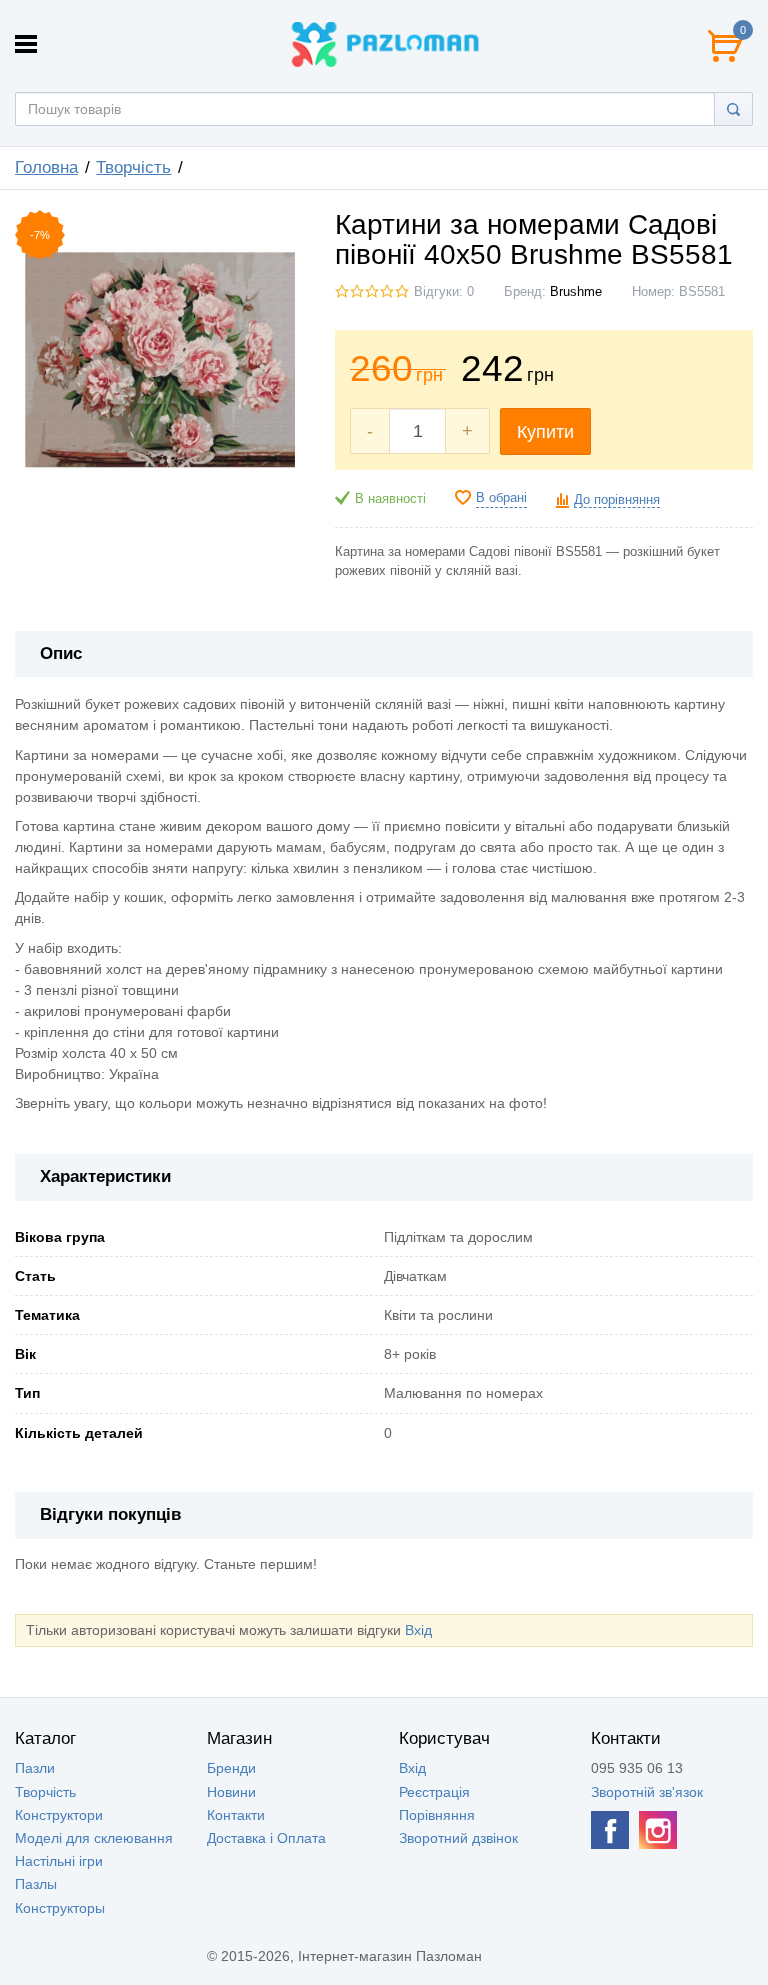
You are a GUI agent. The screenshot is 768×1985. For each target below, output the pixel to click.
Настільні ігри (59, 1861)
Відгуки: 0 (444, 292)
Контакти (236, 1815)
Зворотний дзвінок (458, 1838)
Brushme (576, 292)
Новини (231, 1792)
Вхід (418, 1630)
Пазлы (36, 1884)
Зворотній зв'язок (647, 1792)
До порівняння (617, 500)
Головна (46, 167)
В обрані (501, 498)
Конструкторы (60, 1908)
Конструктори (59, 1815)
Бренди (231, 1768)
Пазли (35, 1768)
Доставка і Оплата (266, 1838)
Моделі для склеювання (94, 1838)
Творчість (133, 167)
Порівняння (437, 1815)
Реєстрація (434, 1792)
